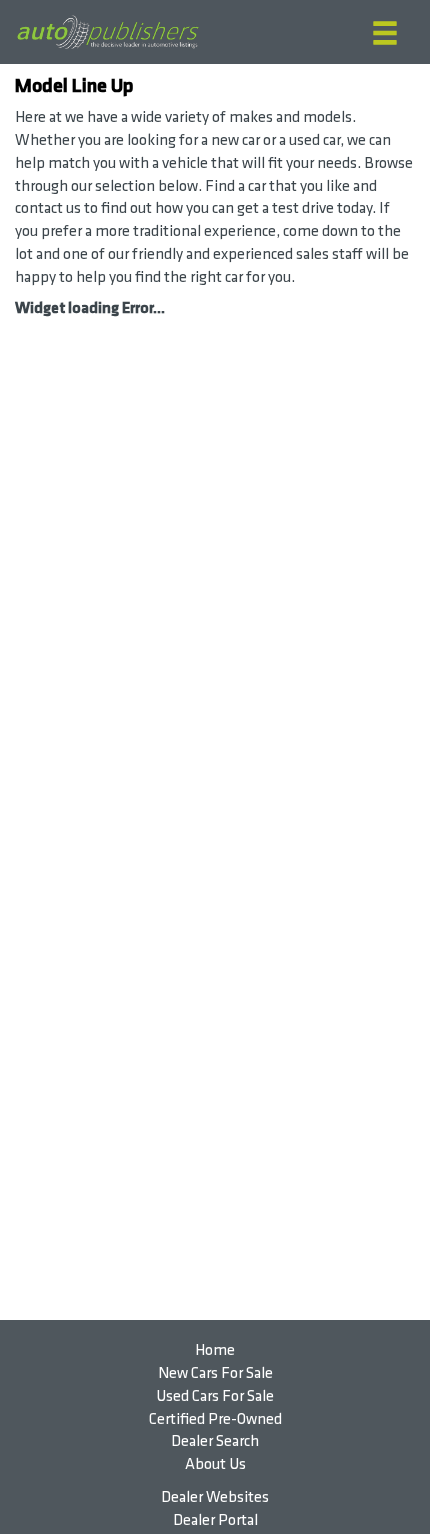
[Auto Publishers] (107, 32)
